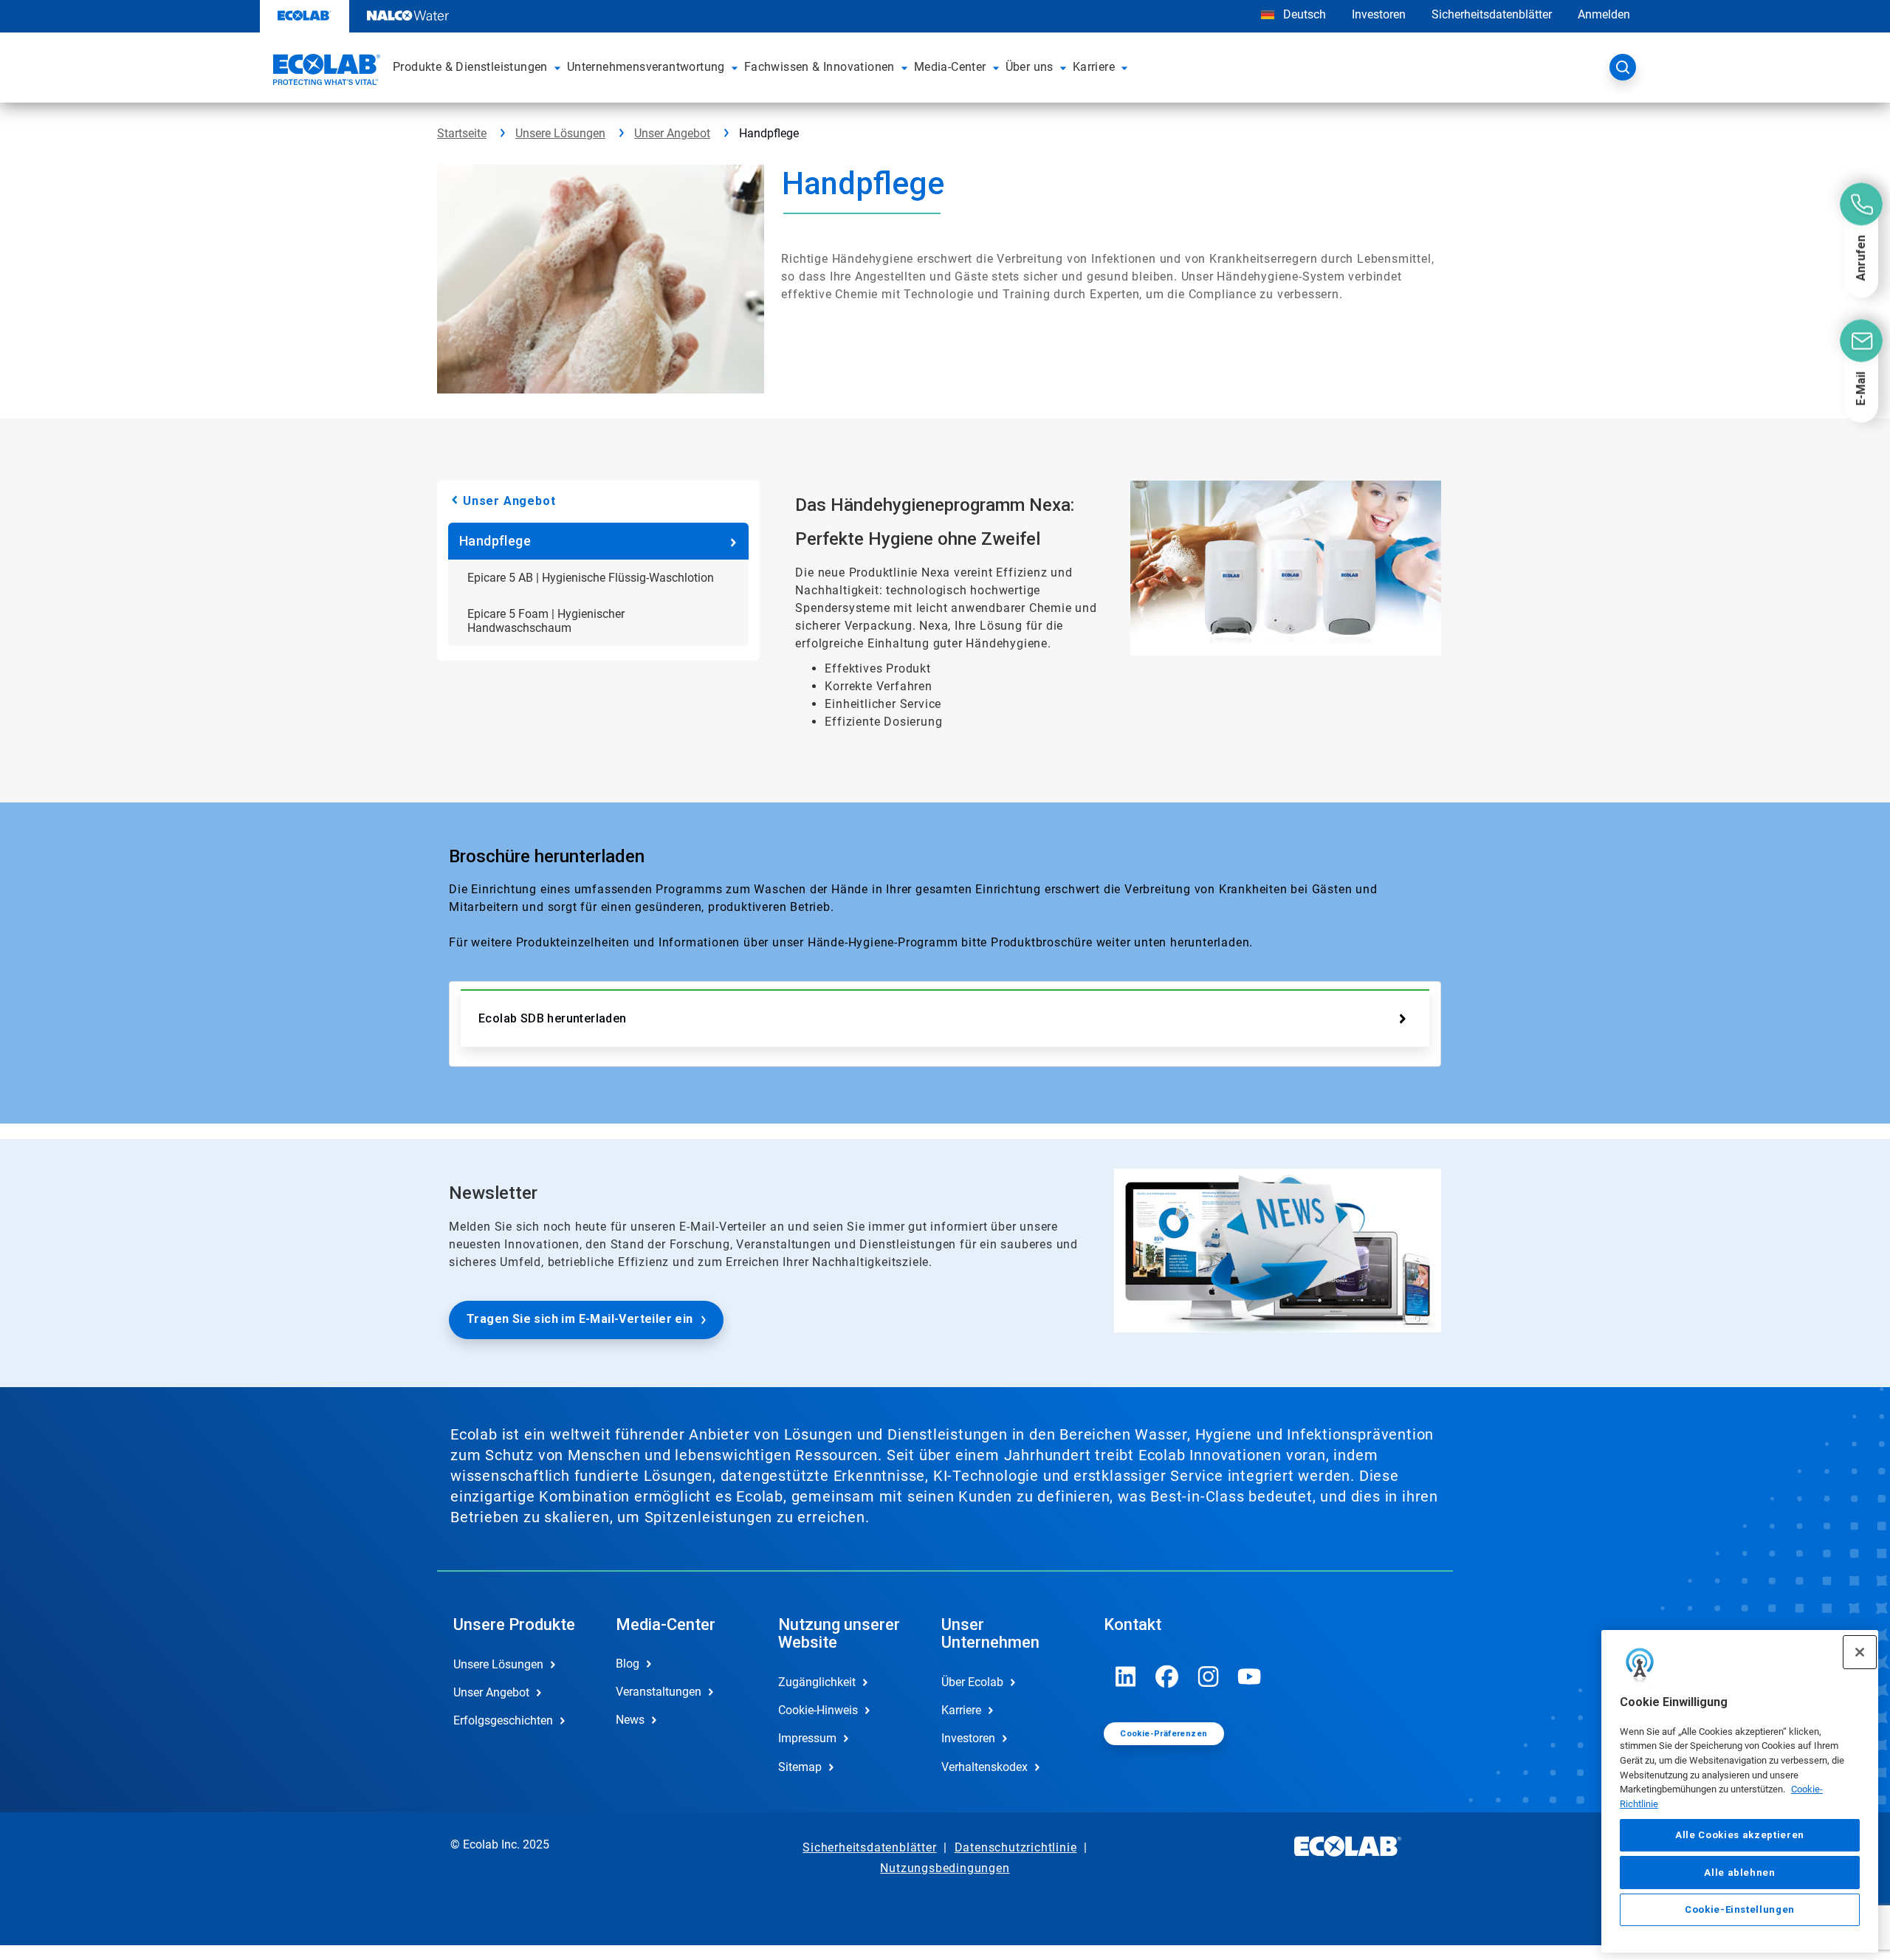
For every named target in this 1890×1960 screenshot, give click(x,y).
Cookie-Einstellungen (1740, 1909)
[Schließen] (1860, 1652)
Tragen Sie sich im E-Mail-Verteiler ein (580, 1319)
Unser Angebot (672, 133)
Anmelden (1604, 14)
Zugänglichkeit (817, 1682)
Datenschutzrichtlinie (1016, 1847)
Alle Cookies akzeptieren (1740, 1835)
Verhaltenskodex (984, 1767)
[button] (557, 67)
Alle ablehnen (1740, 1872)
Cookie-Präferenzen (1164, 1734)
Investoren (1379, 14)
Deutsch (1305, 14)
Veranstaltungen (659, 1692)
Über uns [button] (1030, 67)
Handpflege (495, 541)
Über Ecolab (972, 1682)
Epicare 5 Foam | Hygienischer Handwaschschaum (546, 621)
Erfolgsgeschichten (503, 1720)
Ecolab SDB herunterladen (553, 1018)
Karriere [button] (1094, 67)
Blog (628, 1664)
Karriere (961, 1710)
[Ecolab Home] (325, 72)
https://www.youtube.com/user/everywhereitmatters (1250, 1677)
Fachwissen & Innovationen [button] (819, 67)
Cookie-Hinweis (818, 1710)
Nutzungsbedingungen (945, 1868)
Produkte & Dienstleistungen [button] (470, 67)
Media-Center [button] (950, 67)
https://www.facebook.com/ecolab (1167, 1677)
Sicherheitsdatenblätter (1492, 14)
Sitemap (800, 1767)
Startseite (462, 133)
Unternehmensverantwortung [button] (646, 67)
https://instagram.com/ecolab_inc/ (1209, 1677)
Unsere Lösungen (560, 133)
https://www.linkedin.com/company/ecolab (1126, 1677)
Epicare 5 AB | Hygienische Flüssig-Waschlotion (591, 578)
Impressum (807, 1738)
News (630, 1720)
